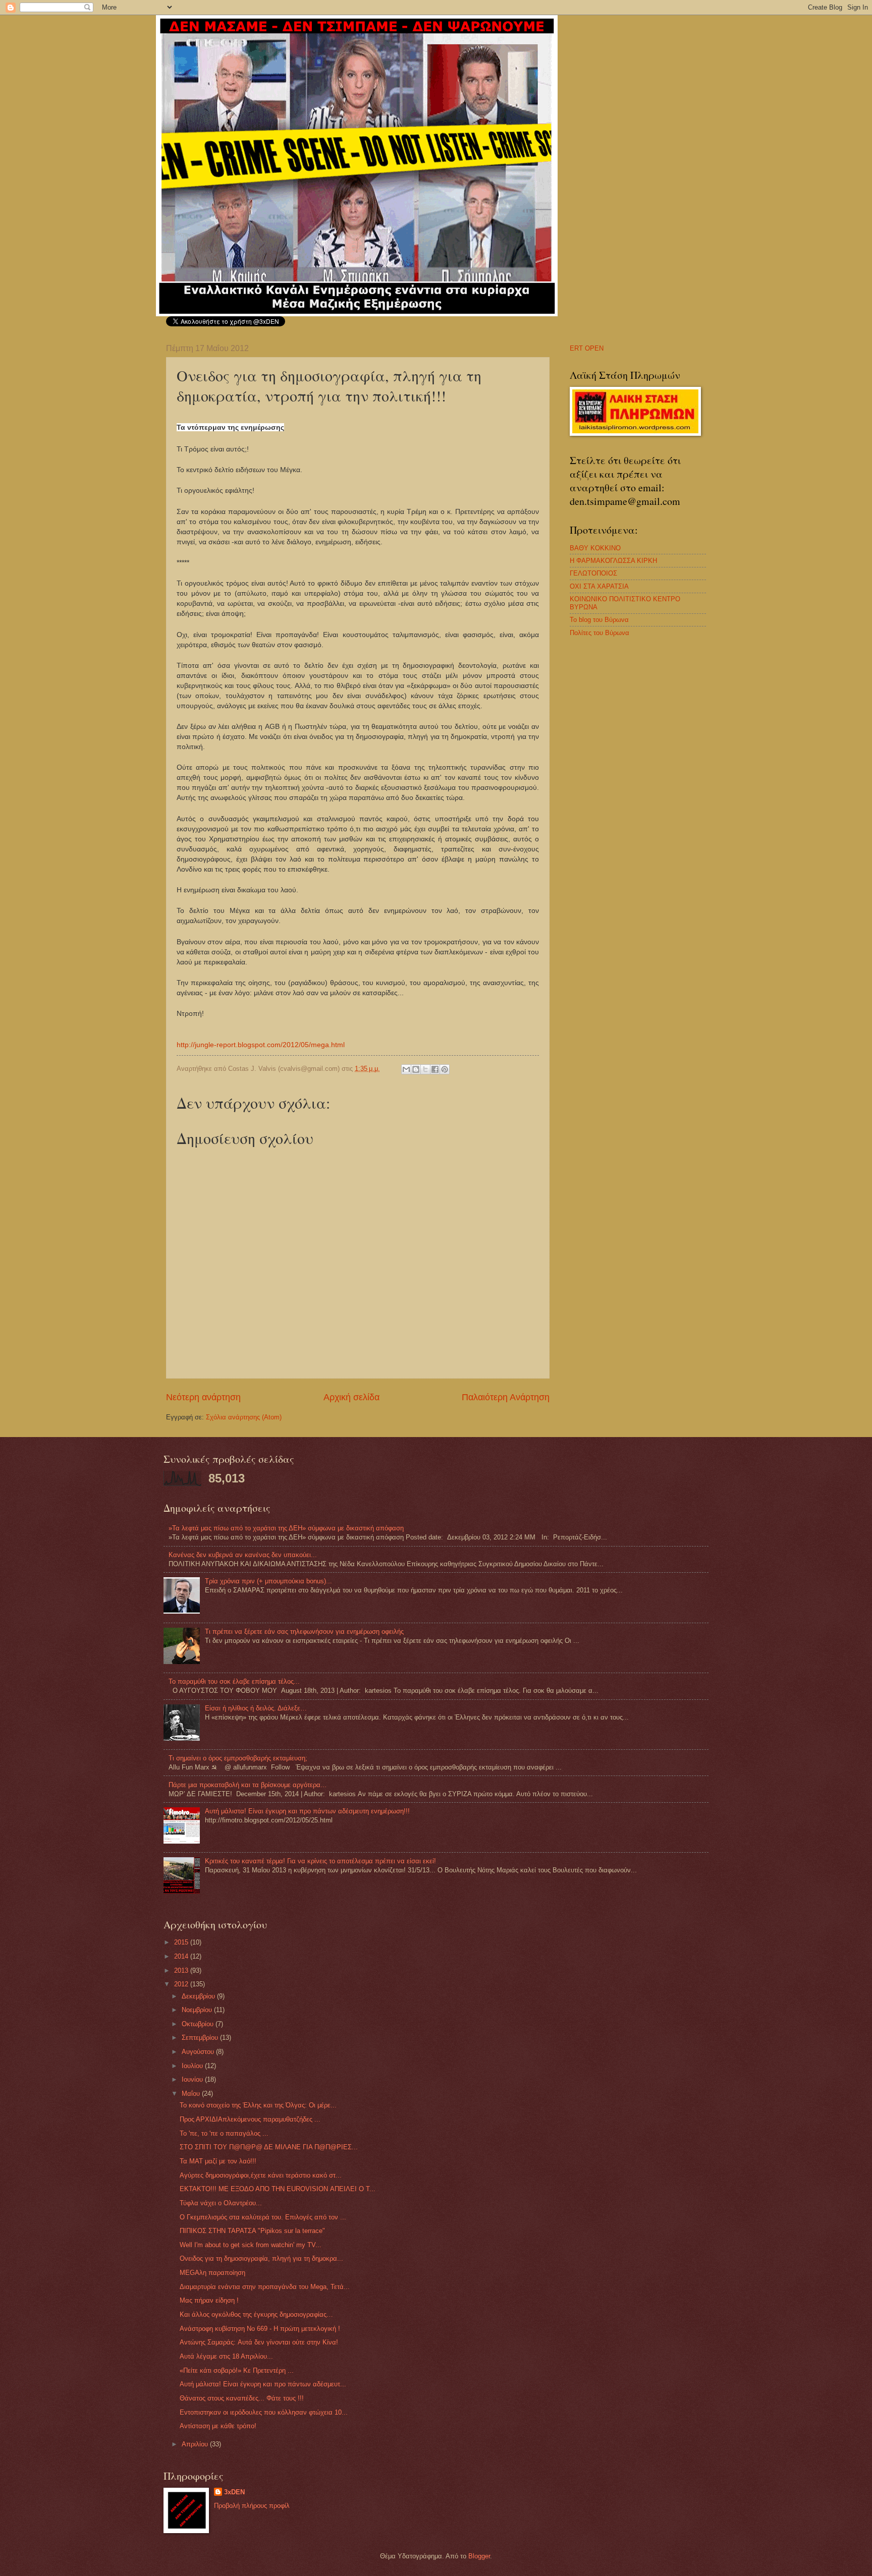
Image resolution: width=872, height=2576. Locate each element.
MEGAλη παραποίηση (212, 2273)
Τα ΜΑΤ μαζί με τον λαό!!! (218, 2161)
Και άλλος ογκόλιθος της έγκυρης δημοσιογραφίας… (256, 2314)
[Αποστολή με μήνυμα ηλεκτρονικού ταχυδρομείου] (406, 1069)
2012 (182, 1984)
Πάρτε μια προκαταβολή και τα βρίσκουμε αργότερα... (248, 1785)
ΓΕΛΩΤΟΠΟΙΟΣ (593, 573)
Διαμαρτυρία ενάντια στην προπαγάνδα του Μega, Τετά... (265, 2287)
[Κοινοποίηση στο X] (425, 1069)
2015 (182, 1942)
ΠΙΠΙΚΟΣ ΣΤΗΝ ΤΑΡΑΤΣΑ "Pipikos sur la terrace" (252, 2231)
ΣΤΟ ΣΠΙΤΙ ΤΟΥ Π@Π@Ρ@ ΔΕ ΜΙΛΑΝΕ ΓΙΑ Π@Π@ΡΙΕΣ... (269, 2147)
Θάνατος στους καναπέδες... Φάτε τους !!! (242, 2398)
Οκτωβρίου (199, 2024)
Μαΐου (192, 2094)
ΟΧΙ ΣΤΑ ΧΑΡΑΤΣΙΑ (599, 586)
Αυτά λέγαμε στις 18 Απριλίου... (226, 2356)
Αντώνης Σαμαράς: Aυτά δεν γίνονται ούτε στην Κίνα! (259, 2342)
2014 (182, 1956)
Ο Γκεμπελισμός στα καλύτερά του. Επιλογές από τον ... (263, 2217)
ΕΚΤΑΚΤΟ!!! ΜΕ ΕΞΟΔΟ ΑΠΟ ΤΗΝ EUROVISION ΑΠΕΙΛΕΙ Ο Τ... (278, 2189)
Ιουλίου (193, 2066)
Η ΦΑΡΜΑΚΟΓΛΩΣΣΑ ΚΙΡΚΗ (613, 561)
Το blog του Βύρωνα (599, 620)
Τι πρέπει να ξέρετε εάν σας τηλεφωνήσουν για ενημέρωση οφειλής (304, 1632)
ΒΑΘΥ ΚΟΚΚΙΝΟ (595, 548)
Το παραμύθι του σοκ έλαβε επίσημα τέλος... (234, 1681)
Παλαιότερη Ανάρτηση (506, 1397)
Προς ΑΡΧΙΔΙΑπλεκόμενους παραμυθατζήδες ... (250, 2119)
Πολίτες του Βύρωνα (599, 633)
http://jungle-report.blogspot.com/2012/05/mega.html (261, 1045)
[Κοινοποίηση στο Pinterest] (445, 1069)
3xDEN (234, 2492)
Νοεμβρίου (198, 2010)
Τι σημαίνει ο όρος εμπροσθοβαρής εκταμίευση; (238, 1758)
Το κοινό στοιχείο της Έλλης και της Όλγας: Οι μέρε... (258, 2105)
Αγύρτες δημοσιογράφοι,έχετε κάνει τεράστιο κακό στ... (261, 2175)
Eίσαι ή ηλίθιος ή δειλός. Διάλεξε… (256, 1708)
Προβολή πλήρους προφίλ (252, 2506)
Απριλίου (196, 2444)
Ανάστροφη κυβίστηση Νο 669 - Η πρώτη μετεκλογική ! (260, 2329)
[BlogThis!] (416, 1069)
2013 (182, 1970)
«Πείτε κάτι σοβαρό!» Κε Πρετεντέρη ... (237, 2370)
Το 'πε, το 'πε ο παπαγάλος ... (224, 2133)
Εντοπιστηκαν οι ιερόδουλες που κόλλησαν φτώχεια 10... (264, 2412)
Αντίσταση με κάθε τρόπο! (218, 2426)
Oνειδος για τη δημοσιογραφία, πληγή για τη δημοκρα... (261, 2258)
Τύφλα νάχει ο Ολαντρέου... (221, 2203)
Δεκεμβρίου (199, 1996)
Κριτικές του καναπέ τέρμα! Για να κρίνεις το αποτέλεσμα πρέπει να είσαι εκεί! (320, 1861)
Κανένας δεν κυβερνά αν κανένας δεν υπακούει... (243, 1555)
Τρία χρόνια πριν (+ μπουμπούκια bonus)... (268, 1581)
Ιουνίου (193, 2079)
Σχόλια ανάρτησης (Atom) (244, 1417)
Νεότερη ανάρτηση (203, 1397)
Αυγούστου (199, 2052)
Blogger (479, 2556)
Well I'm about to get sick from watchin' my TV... (251, 2245)
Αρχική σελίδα (351, 1397)
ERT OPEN (587, 348)
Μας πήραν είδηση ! (209, 2300)
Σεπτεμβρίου (201, 2038)
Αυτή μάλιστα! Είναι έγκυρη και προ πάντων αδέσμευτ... (263, 2384)
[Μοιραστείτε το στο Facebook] (435, 1069)
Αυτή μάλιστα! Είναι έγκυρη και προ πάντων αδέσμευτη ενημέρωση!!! (307, 1811)
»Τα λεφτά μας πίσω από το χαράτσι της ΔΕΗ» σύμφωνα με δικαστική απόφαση (286, 1528)
